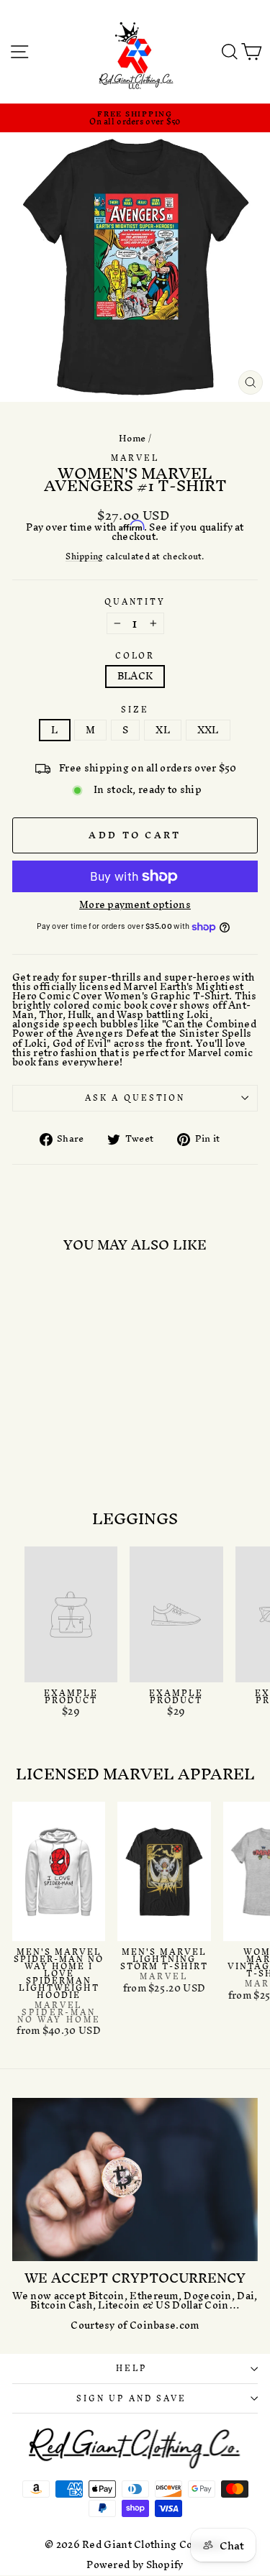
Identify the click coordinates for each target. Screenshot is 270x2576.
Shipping (84, 557)
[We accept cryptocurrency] (135, 2179)
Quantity (135, 602)
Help (131, 2368)
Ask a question (135, 1098)
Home (132, 438)
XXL (208, 730)
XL (163, 730)
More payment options (135, 905)
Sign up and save (131, 2398)
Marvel (135, 458)
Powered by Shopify (135, 2565)
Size (135, 710)
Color (135, 656)
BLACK (135, 676)
